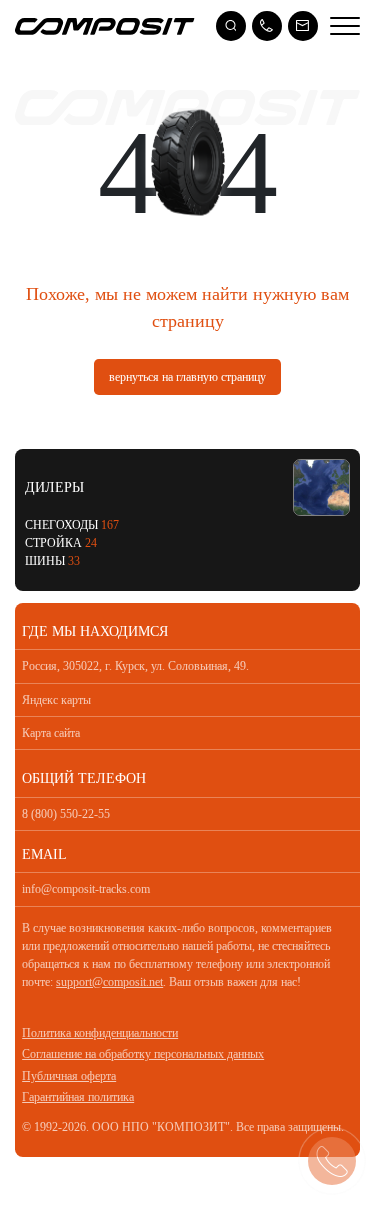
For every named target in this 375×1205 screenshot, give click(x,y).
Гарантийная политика (78, 1097)
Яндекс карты (56, 700)
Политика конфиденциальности (100, 1033)
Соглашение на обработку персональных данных (143, 1054)
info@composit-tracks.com (86, 889)
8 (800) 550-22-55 (66, 814)
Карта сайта (51, 733)
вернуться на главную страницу (187, 377)
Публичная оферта (69, 1076)
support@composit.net (109, 982)
